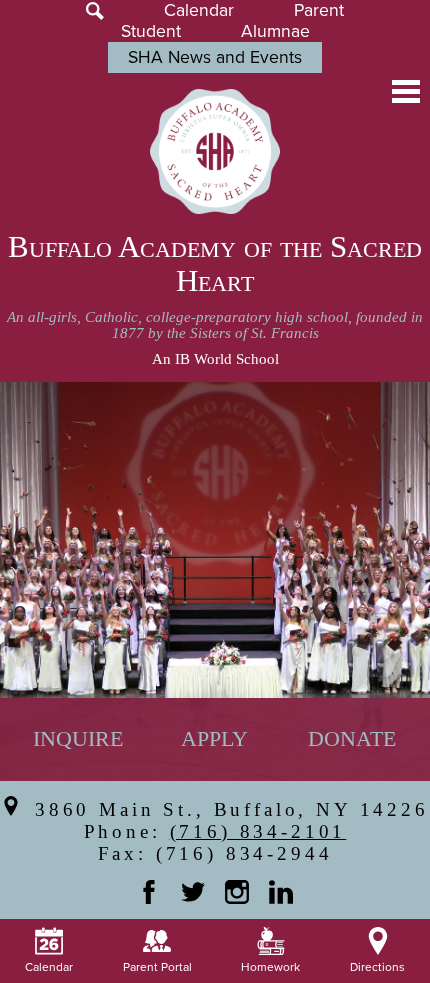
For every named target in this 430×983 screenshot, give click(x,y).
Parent (319, 10)
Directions (377, 967)
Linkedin (281, 892)
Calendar (199, 10)
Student (151, 31)
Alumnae (275, 31)
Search (95, 11)
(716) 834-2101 (258, 831)
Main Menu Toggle (406, 91)
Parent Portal (157, 967)
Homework (270, 967)
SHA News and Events (215, 57)
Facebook (149, 892)
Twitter (193, 892)
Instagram (237, 892)
